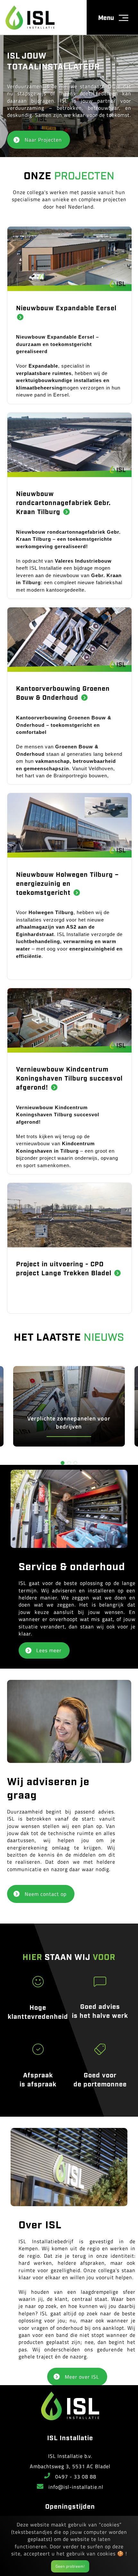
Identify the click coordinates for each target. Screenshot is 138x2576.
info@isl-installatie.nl (76, 2487)
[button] (63, 1463)
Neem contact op (46, 1894)
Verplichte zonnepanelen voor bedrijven (69, 1422)
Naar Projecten (43, 140)
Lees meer (49, 1650)
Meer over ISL (82, 2377)
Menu (106, 17)
